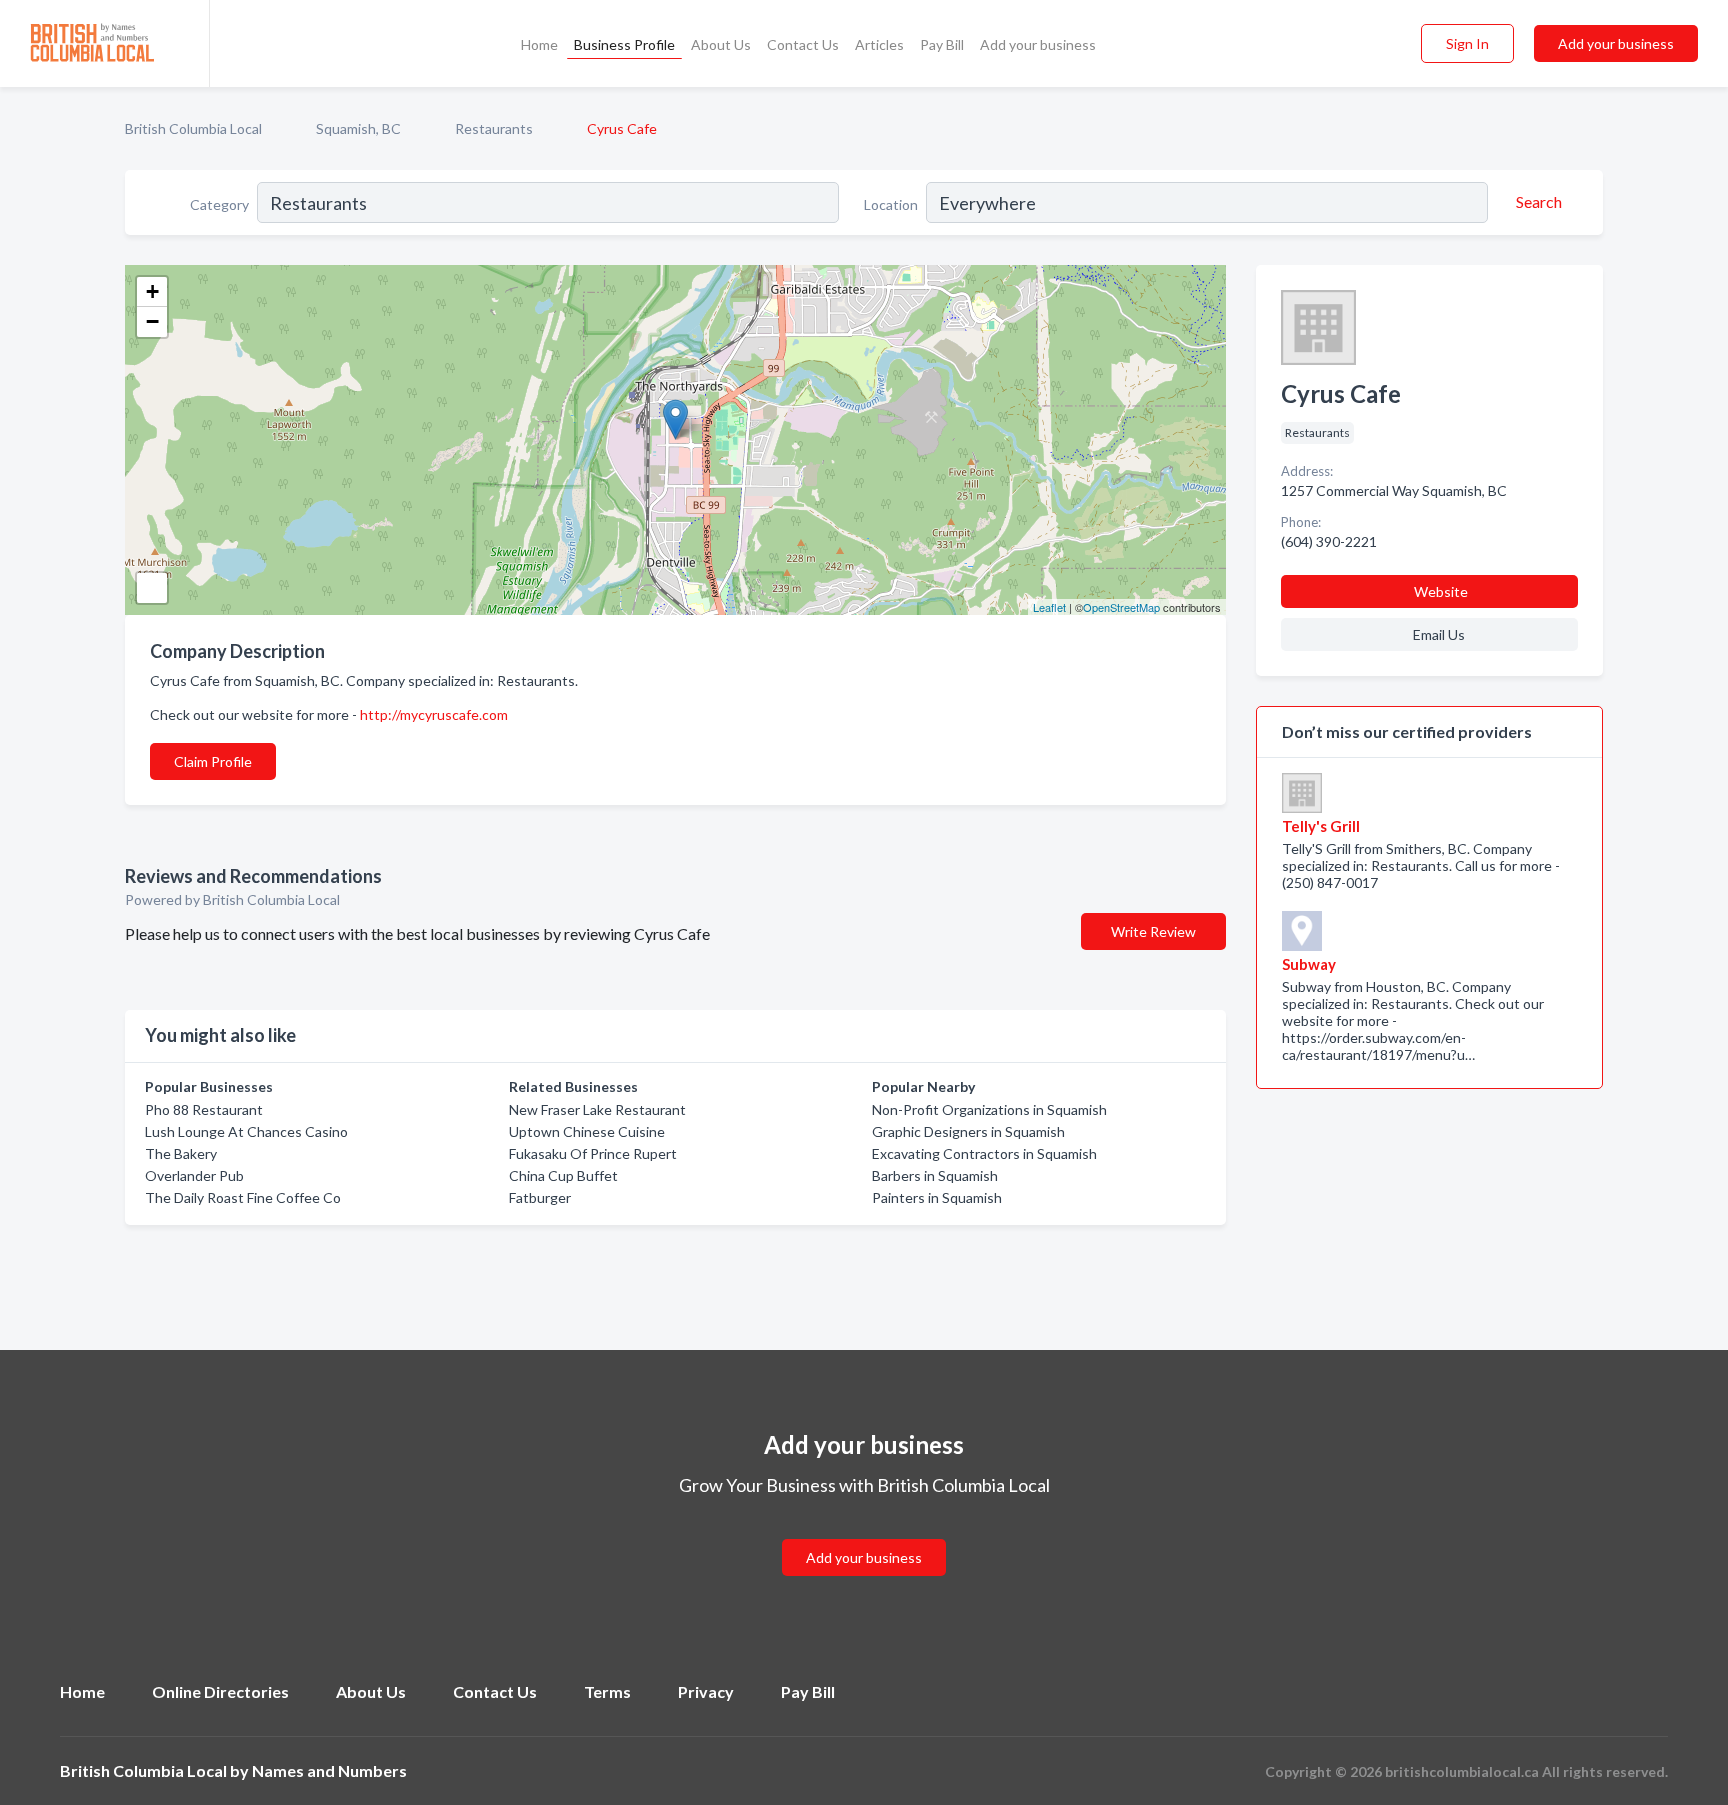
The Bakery (181, 1153)
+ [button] (152, 291)
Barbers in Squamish (935, 1175)
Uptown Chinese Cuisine (587, 1131)
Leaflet (1049, 607)
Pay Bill (942, 44)
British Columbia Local (193, 128)
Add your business (1038, 44)
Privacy (706, 1691)
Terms (607, 1691)
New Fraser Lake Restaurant (597, 1109)
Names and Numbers (329, 1770)
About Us (721, 44)
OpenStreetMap (1121, 607)
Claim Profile (213, 761)
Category (219, 204)
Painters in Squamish (937, 1197)
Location (891, 204)
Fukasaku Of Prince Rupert (593, 1153)
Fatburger (540, 1197)
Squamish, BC (358, 128)
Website (1441, 591)
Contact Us (803, 44)
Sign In (1467, 43)
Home (539, 44)
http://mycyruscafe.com (434, 714)
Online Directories (220, 1691)
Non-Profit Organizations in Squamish (989, 1109)
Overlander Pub (194, 1175)
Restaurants (494, 128)
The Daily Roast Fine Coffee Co (243, 1197)
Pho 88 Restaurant (204, 1109)
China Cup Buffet (563, 1175)
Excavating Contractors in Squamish (984, 1153)
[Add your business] (864, 1533)
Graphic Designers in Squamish (968, 1131)
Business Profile (624, 44)
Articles (879, 44)
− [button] (152, 321)
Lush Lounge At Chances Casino (246, 1131)
